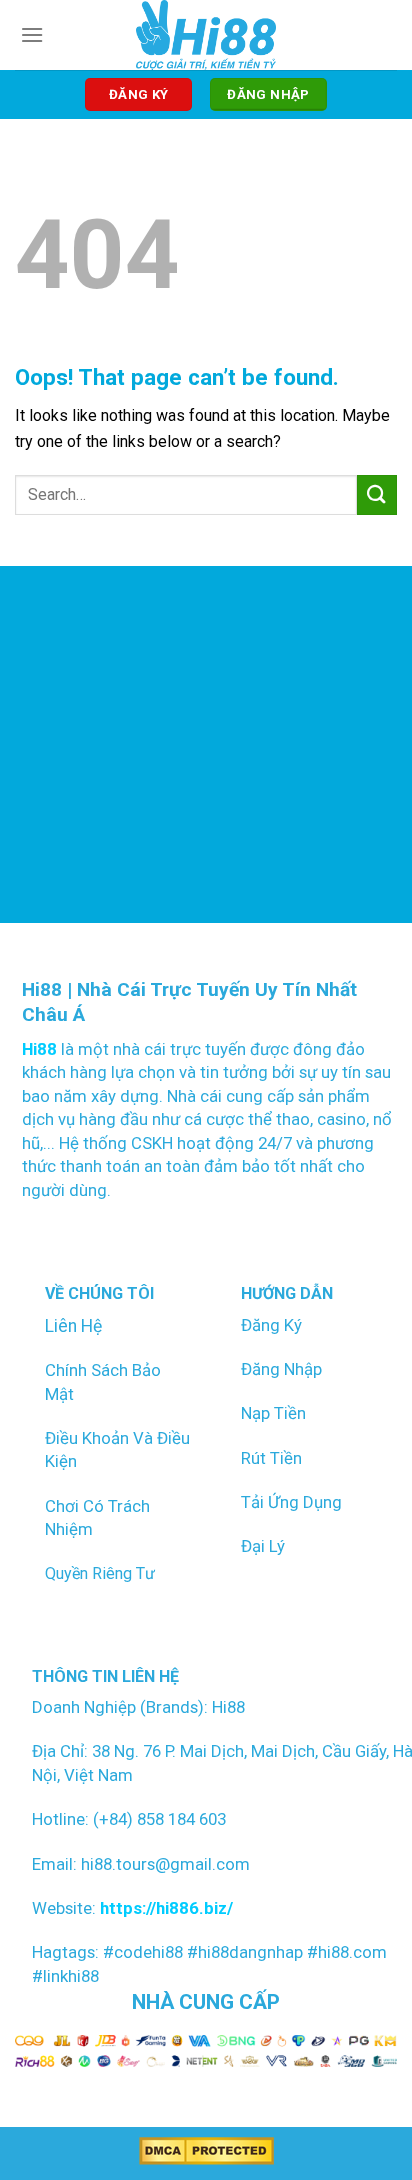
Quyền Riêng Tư (100, 1573)
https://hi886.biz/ (164, 1908)
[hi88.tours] (206, 35)
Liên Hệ (73, 1326)
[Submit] (377, 494)
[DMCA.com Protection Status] (206, 2150)
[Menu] (32, 34)
